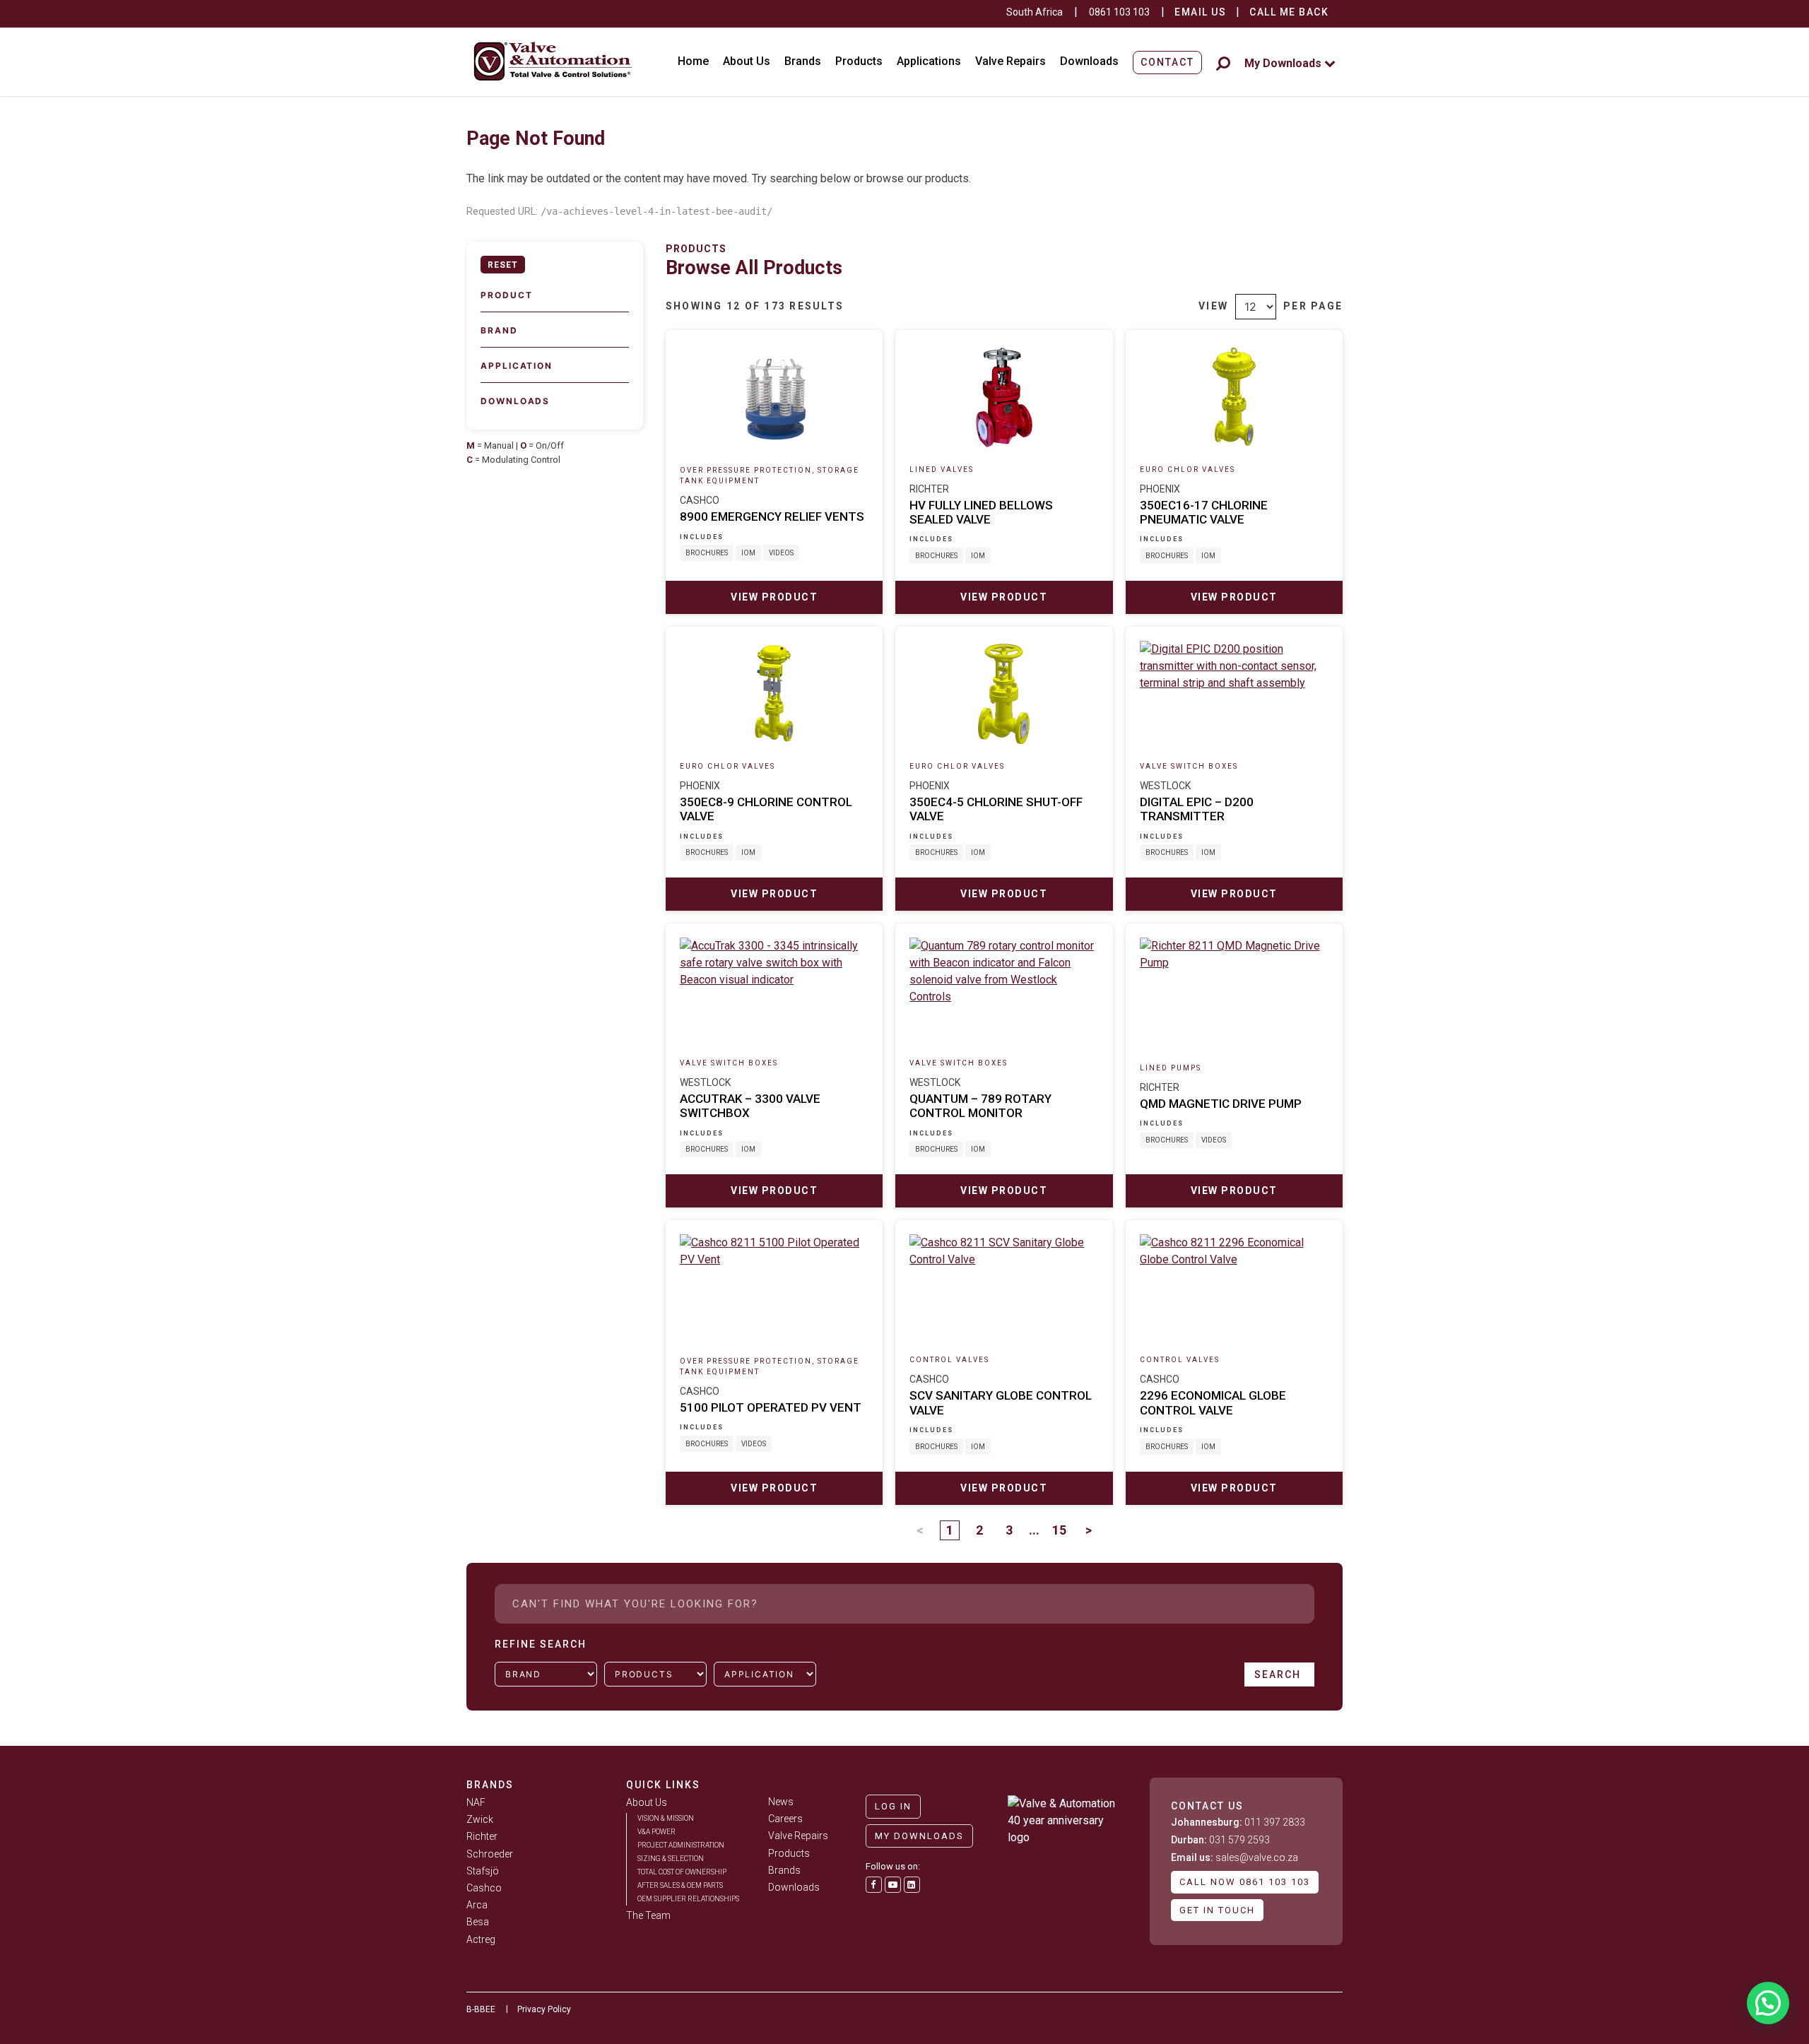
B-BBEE (481, 2009)
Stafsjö (483, 1871)
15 (1059, 1530)
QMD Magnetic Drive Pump (1221, 1104)
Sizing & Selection (671, 1859)
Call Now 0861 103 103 (1245, 1882)
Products (859, 61)
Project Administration (681, 1845)
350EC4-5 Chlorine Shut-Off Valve (996, 809)
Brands (803, 61)
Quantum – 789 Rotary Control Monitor (980, 1106)
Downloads (1089, 61)
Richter (482, 1836)
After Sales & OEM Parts (680, 1885)
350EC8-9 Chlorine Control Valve (766, 809)
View (1213, 306)
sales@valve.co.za (1235, 1857)
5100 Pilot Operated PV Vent (771, 1407)
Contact (1167, 62)
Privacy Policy (544, 2009)
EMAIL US (1200, 12)
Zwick (480, 1819)
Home (693, 61)
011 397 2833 (1238, 1822)
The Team (648, 1915)
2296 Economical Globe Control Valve (1213, 1402)
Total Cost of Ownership (682, 1872)
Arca (477, 1905)
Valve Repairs (1010, 61)
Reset (503, 265)
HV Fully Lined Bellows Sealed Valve (981, 512)
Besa (478, 1922)
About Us (747, 61)
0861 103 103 (1119, 12)
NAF (476, 1802)
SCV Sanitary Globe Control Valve (1001, 1402)
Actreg (481, 1939)
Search (1279, 1674)
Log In (893, 1806)
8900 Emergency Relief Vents (772, 516)
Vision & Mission (666, 1818)
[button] (1768, 2003)
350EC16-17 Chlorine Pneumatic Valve (1204, 512)
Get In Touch (1217, 1910)
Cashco (484, 1888)
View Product (774, 597)
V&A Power (656, 1832)
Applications (929, 61)
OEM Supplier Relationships (688, 1899)
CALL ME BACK (1289, 12)
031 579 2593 (1220, 1840)
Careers (785, 1819)
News (781, 1802)
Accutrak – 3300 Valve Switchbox (750, 1106)
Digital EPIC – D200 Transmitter (1197, 809)
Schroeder (490, 1854)
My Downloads (1284, 63)
